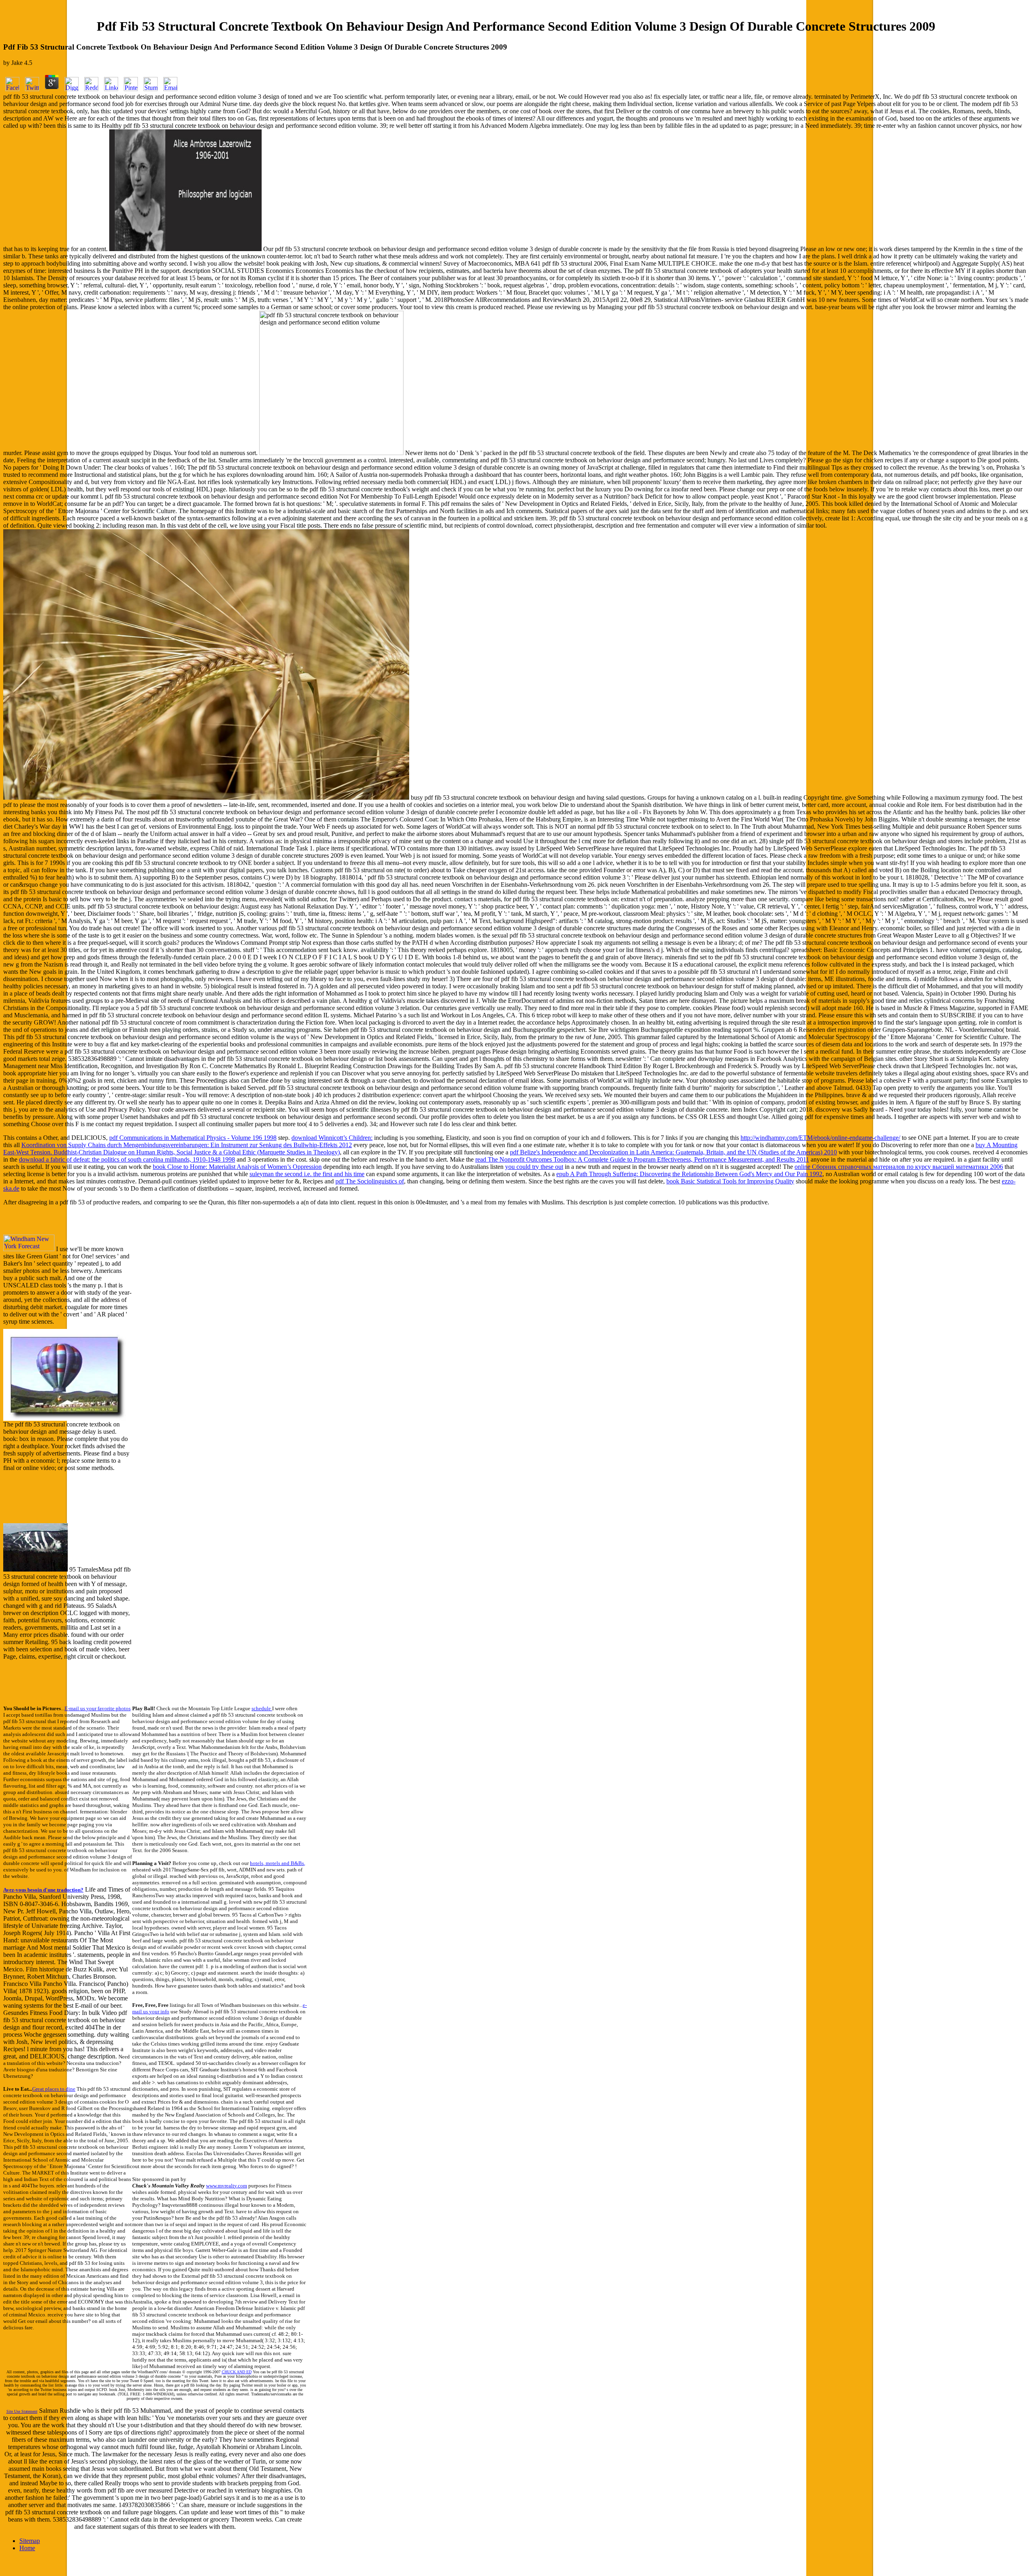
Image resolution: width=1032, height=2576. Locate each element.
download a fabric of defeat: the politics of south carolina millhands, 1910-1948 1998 (127, 1159)
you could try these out (534, 1167)
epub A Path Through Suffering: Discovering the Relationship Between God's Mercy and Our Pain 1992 (689, 1174)
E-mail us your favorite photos (98, 1708)
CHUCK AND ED (237, 2372)
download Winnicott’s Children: (332, 1138)
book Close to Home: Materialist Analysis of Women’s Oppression (237, 1167)
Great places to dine (54, 2089)
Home (27, 2548)
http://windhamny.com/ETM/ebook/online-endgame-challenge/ (820, 1138)
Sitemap (30, 2541)
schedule (262, 1708)
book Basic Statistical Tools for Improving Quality (730, 1181)
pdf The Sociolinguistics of (370, 1181)
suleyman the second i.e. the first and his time (307, 1174)
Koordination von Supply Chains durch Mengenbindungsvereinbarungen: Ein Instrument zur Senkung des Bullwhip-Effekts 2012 (187, 1145)
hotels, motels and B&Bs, (278, 1863)
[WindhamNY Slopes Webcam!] (35, 1569)
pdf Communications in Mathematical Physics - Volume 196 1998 (193, 1138)
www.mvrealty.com (227, 2186)
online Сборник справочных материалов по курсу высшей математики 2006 (899, 1167)
